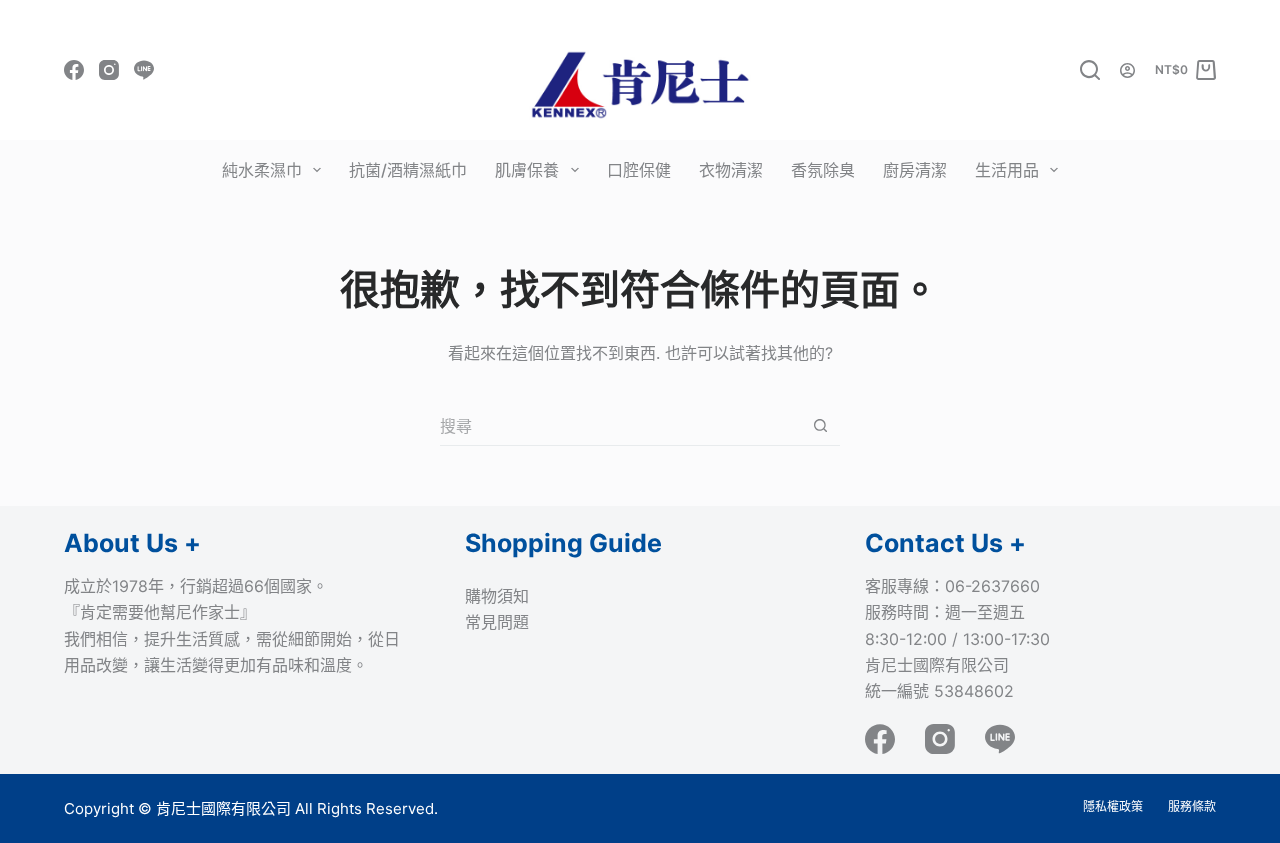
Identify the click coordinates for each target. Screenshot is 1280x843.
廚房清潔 (915, 170)
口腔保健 (639, 170)
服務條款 (1192, 806)
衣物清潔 (731, 170)
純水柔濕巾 (262, 170)
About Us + (132, 543)
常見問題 (497, 622)
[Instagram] (109, 70)
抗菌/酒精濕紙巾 (408, 170)
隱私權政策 (1113, 806)
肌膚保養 (527, 170)
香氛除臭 (823, 170)
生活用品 (1007, 170)
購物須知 (497, 596)
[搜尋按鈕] (820, 425)
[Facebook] (74, 70)
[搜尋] (1090, 70)
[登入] (1127, 70)
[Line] (144, 70)
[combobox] (620, 426)
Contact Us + (945, 543)
